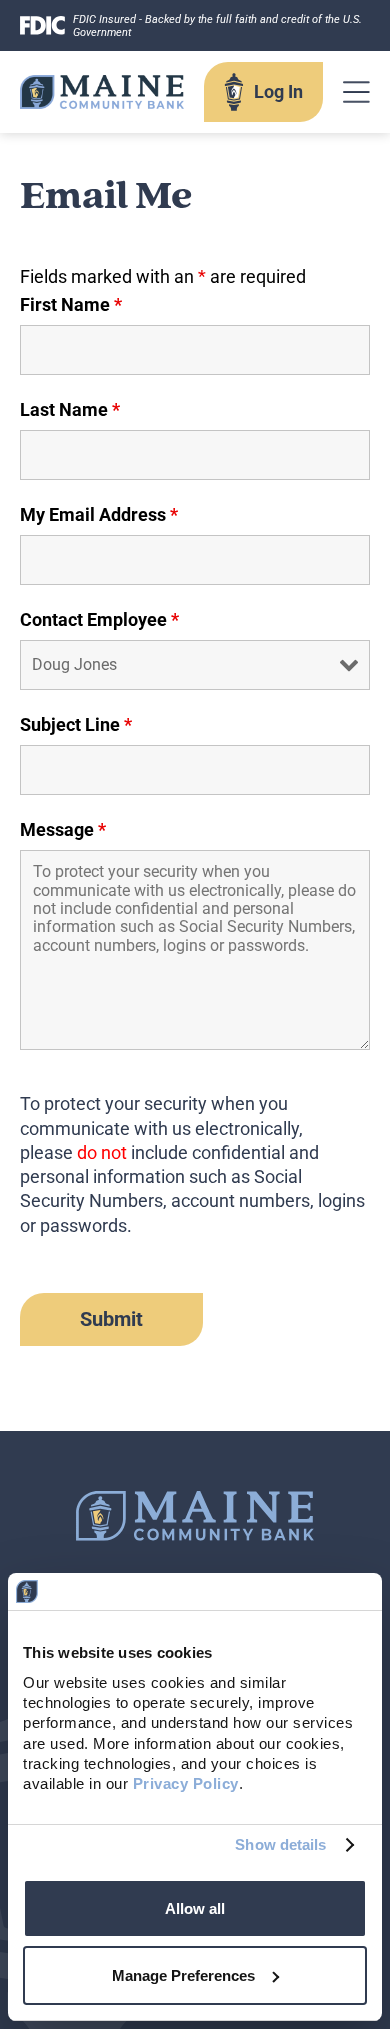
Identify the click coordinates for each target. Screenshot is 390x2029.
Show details (280, 1844)
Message (63, 830)
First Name (71, 305)
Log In (278, 91)
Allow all (195, 1908)
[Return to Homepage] (102, 92)
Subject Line (76, 725)
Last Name (70, 410)
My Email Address (99, 515)
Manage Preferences (183, 1975)
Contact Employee (99, 620)
